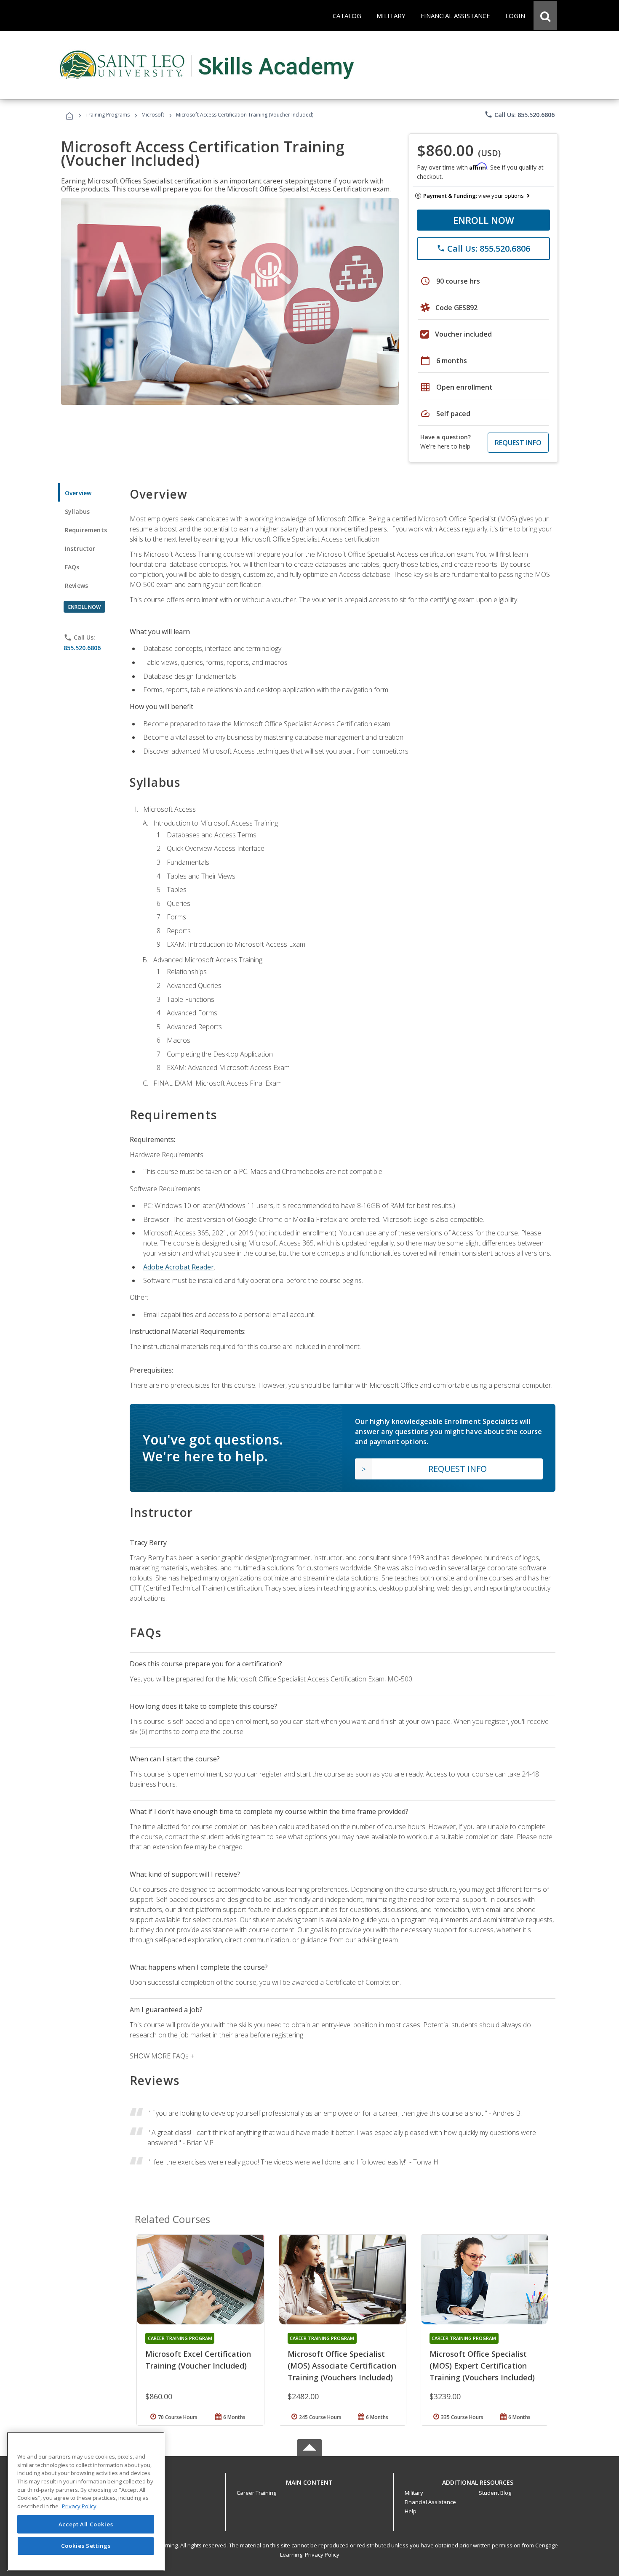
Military (414, 2493)
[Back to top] (309, 2481)
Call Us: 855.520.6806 (519, 114)
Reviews (76, 586)
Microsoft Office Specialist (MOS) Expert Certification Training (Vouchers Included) (482, 2366)
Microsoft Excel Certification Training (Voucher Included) (198, 2360)
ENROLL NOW (484, 220)
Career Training (256, 2493)
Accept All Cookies (86, 2524)
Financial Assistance (430, 2502)
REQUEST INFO (518, 443)
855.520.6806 (82, 648)
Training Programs (108, 115)
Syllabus (77, 511)
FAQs (72, 567)
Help (411, 2511)
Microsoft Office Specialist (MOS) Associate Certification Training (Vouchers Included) (342, 2366)
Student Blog (495, 2493)
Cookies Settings (86, 2546)
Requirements (86, 530)
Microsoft (153, 115)
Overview (78, 493)
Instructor (80, 548)
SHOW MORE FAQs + (162, 2056)
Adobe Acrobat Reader (179, 1267)
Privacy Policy (322, 2555)
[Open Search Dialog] (545, 16)
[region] (86, 2501)
